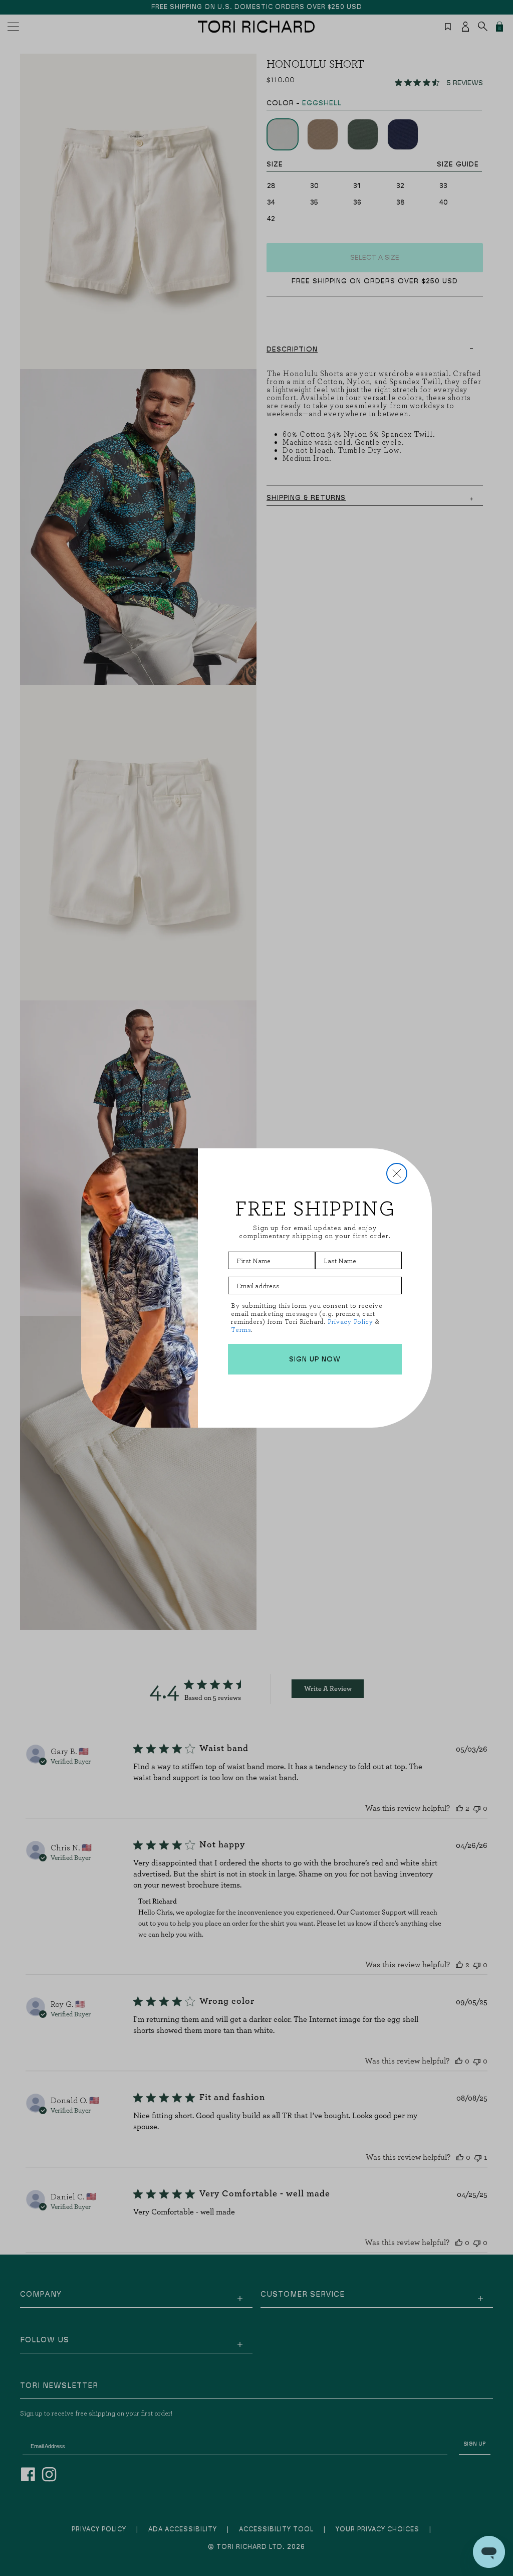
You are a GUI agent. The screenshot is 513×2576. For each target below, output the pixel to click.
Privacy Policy (350, 1322)
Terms (241, 1330)
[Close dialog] (397, 1173)
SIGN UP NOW (315, 1359)
